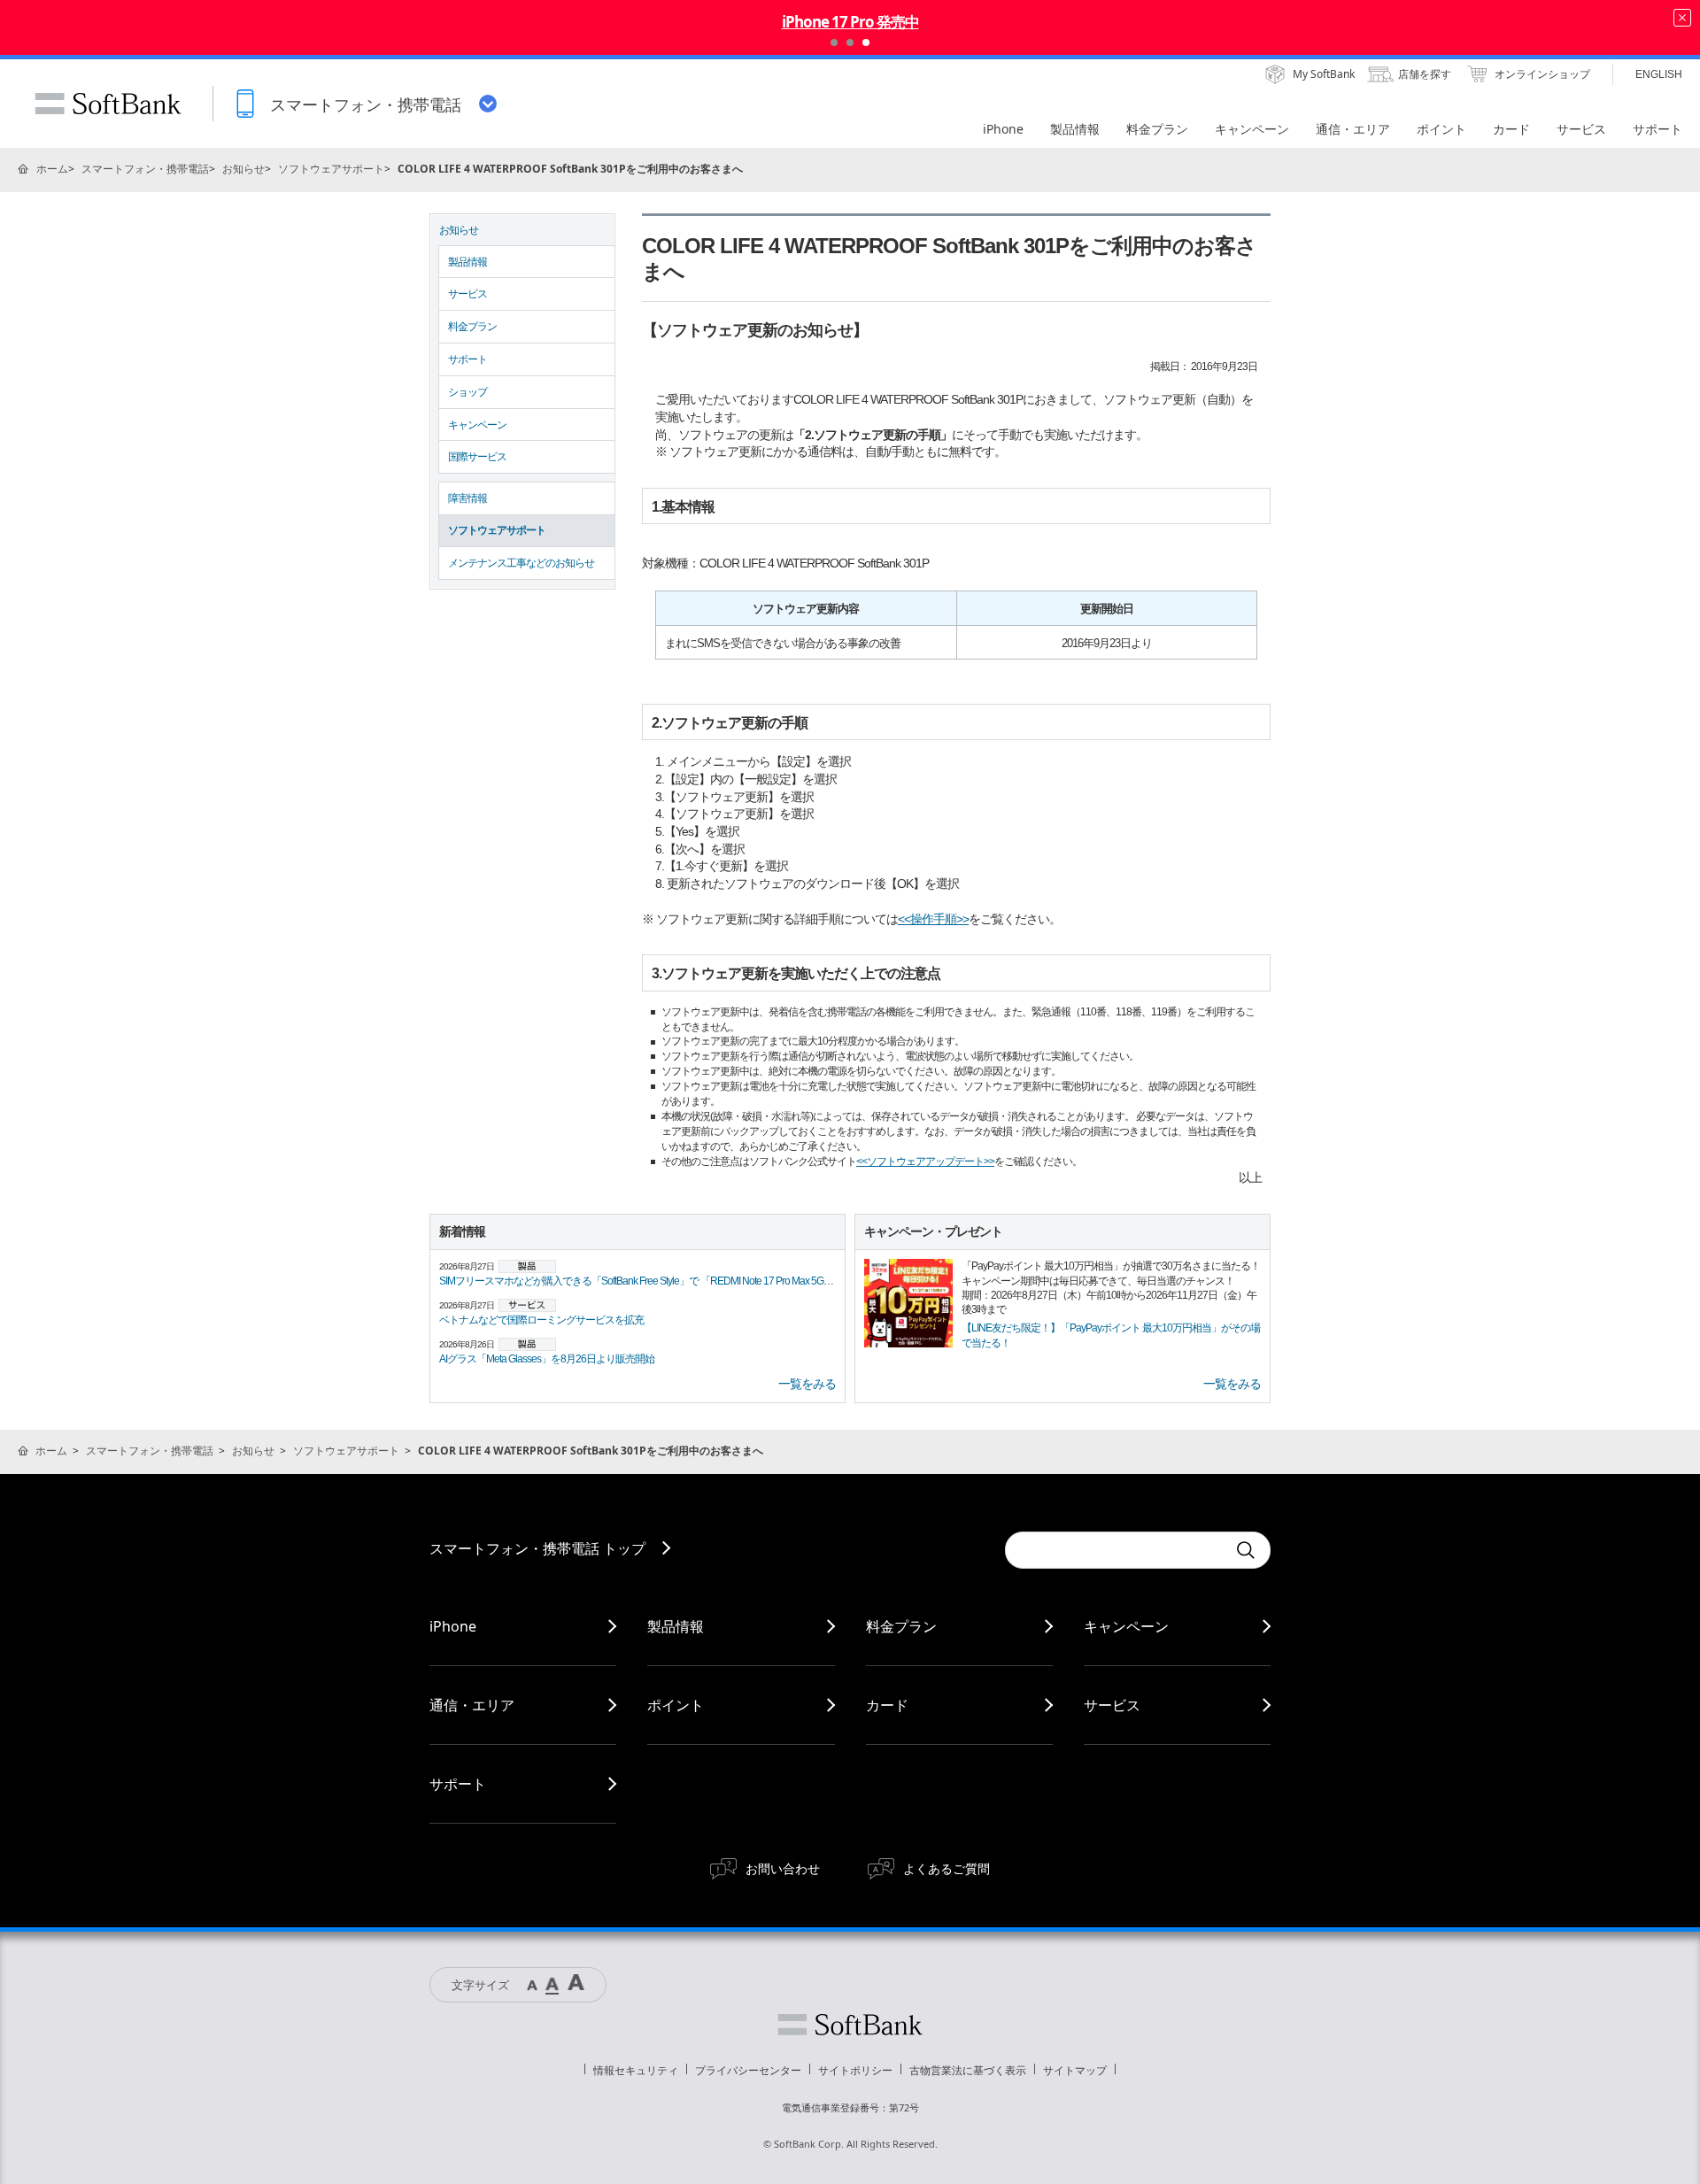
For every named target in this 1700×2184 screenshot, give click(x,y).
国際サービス (477, 457)
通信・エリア (472, 1705)
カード (887, 1705)
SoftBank (108, 104)
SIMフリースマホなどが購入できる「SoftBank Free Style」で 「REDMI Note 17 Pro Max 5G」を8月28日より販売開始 (688, 1281)
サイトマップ (1075, 2070)
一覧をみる (807, 1384)
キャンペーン (477, 425)
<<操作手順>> (933, 919)
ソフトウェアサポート (331, 169)
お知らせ (243, 169)
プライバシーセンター (748, 2070)
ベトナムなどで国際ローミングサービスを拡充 (541, 1320)
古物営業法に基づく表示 (968, 2070)
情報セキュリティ (636, 2070)
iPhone (453, 1626)
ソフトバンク (850, 2025)
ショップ (467, 392)
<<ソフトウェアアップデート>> (925, 1161)
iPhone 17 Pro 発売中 (850, 22)
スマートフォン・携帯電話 (145, 169)
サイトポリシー (855, 2070)
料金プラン (472, 327)
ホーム (52, 169)
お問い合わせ (783, 1868)
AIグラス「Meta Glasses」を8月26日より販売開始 (547, 1359)
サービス (467, 294)
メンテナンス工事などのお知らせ (521, 563)
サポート (467, 359)
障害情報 (467, 498)
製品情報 (467, 262)
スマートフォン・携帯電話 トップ (537, 1548)
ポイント (676, 1705)
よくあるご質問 (947, 1868)
